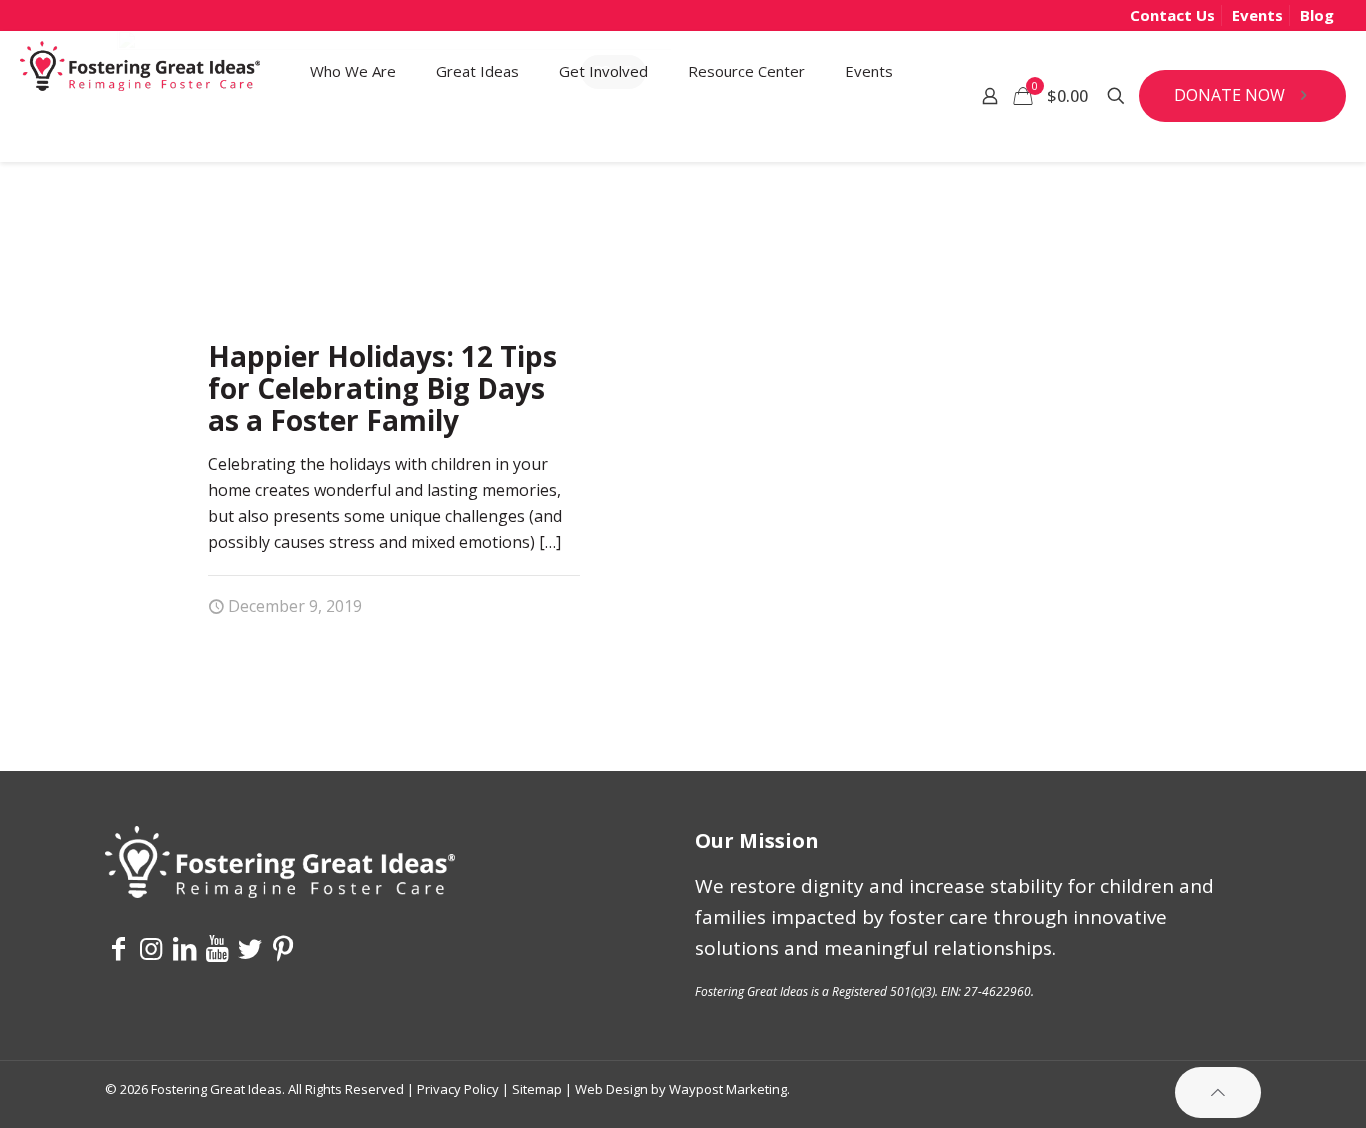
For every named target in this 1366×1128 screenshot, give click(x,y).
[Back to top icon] (1218, 1092)
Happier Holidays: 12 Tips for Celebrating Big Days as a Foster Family (382, 388)
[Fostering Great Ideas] (140, 71)
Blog (1317, 15)
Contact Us (1172, 15)
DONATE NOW (1229, 95)
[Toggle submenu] (353, 136)
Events (1257, 15)
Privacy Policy (458, 1089)
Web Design (611, 1089)
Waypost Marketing (728, 1089)
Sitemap (537, 1089)
